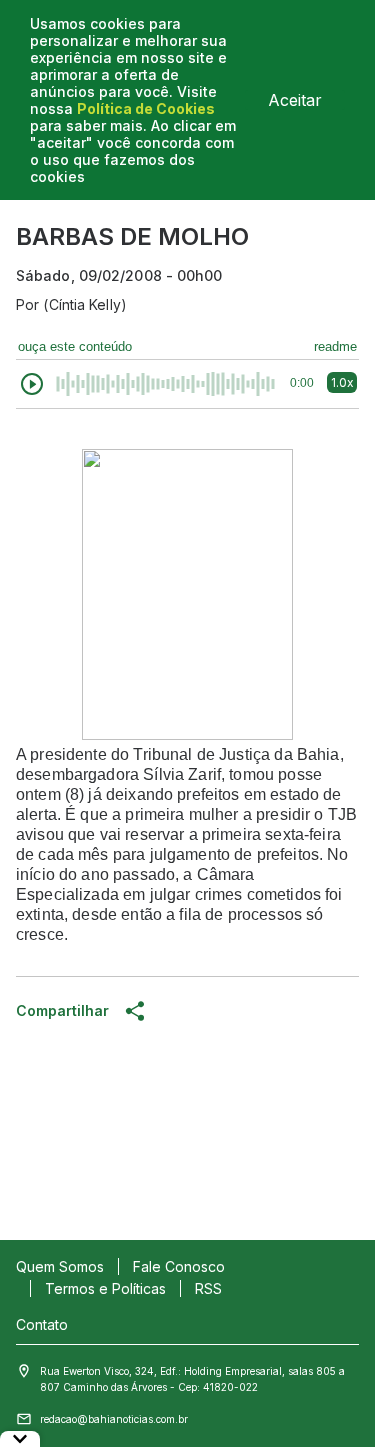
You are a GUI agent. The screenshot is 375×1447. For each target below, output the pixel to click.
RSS (208, 1288)
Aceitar (295, 100)
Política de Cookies (146, 108)
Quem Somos (60, 1266)
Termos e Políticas (105, 1288)
